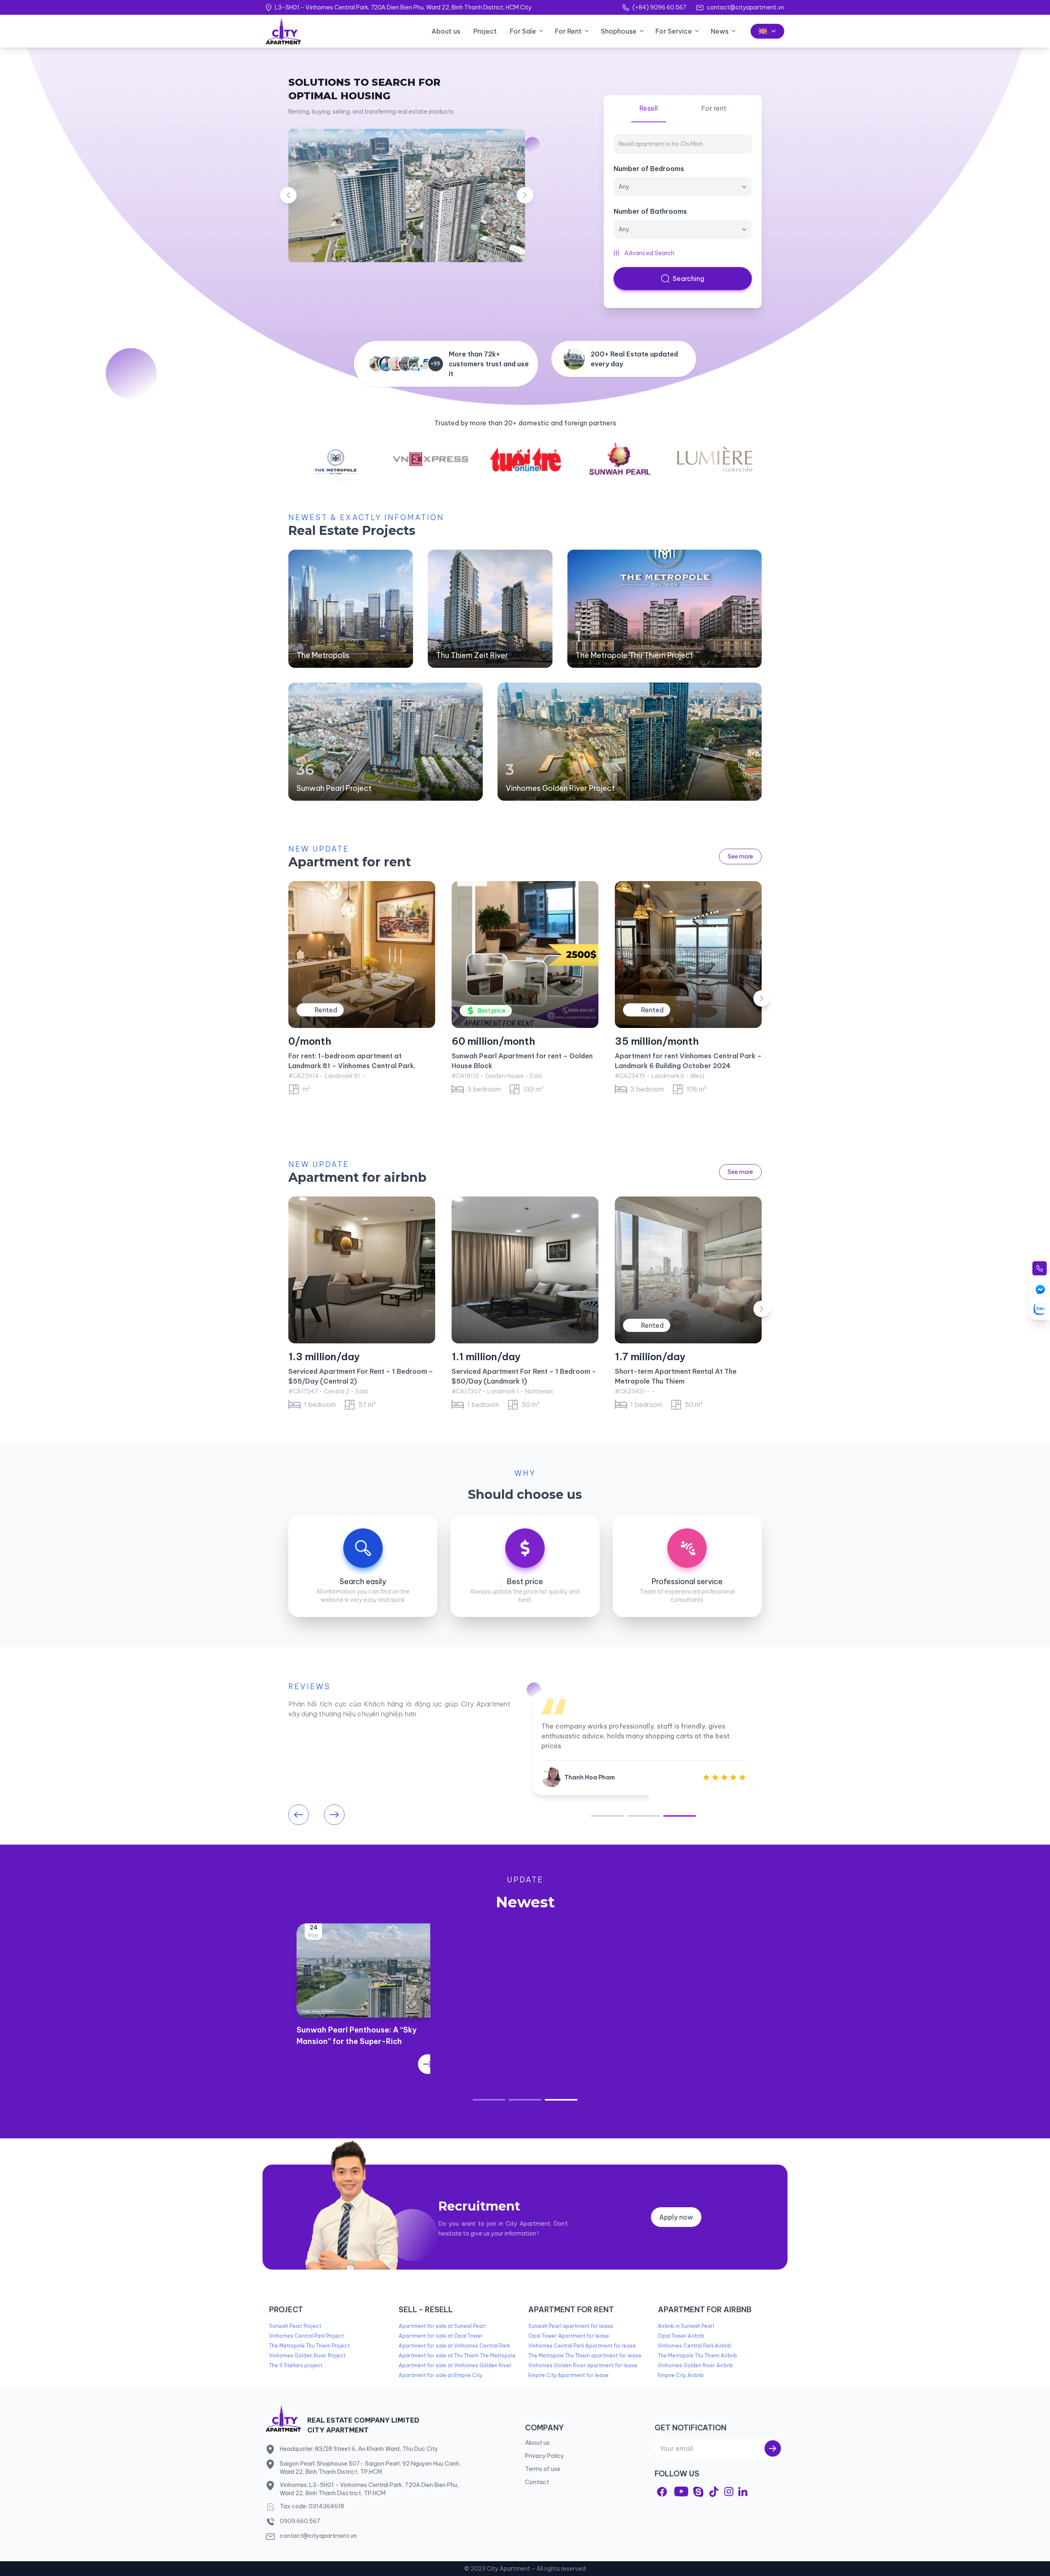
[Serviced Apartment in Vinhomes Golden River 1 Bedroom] (688, 1270)
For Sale (523, 31)
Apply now (676, 2217)
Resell (649, 108)
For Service (674, 31)
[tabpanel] (643, 1743)
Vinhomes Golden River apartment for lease (583, 2365)
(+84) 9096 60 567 (659, 7)
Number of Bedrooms (649, 169)
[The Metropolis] (351, 609)
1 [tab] (607, 1816)
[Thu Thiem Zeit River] (490, 609)
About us (446, 31)
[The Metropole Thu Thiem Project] (664, 609)
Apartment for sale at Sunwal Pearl (442, 2326)
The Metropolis (323, 655)
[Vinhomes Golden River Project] (630, 742)
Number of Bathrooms (650, 211)
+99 (435, 364)
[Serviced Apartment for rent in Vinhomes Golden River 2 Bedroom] (525, 1270)
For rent (714, 108)
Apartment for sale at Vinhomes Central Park (454, 2346)
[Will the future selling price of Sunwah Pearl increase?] (525, 2064)
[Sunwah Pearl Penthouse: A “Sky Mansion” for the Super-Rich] (367, 2064)
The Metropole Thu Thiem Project (634, 655)
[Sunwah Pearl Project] (386, 742)
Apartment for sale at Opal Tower (441, 2336)
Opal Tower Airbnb (681, 2336)
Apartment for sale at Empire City (441, 2375)
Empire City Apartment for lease (568, 2375)
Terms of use (543, 2469)
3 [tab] (680, 1816)
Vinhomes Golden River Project (560, 788)
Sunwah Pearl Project (334, 788)
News (720, 31)
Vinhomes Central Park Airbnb (695, 2346)
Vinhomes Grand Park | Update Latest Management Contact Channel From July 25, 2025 (682, 2041)
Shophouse (619, 31)
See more (740, 856)
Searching (688, 279)
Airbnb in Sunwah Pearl (686, 2326)
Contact (537, 2482)
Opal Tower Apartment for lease (569, 2336)
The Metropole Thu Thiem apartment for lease (585, 2356)
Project (485, 31)
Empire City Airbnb (681, 2375)
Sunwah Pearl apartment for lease (571, 2326)
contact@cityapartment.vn (745, 7)
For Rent (568, 31)
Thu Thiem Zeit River (472, 655)
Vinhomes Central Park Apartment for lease (582, 2346)
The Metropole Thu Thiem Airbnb (697, 2356)
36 (305, 770)
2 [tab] (644, 1816)
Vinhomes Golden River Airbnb (695, 2365)
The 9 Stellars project (296, 2365)
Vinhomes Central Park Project (306, 2336)
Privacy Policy (544, 2456)
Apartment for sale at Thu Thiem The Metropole (457, 2356)
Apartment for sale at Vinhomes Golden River (455, 2365)
